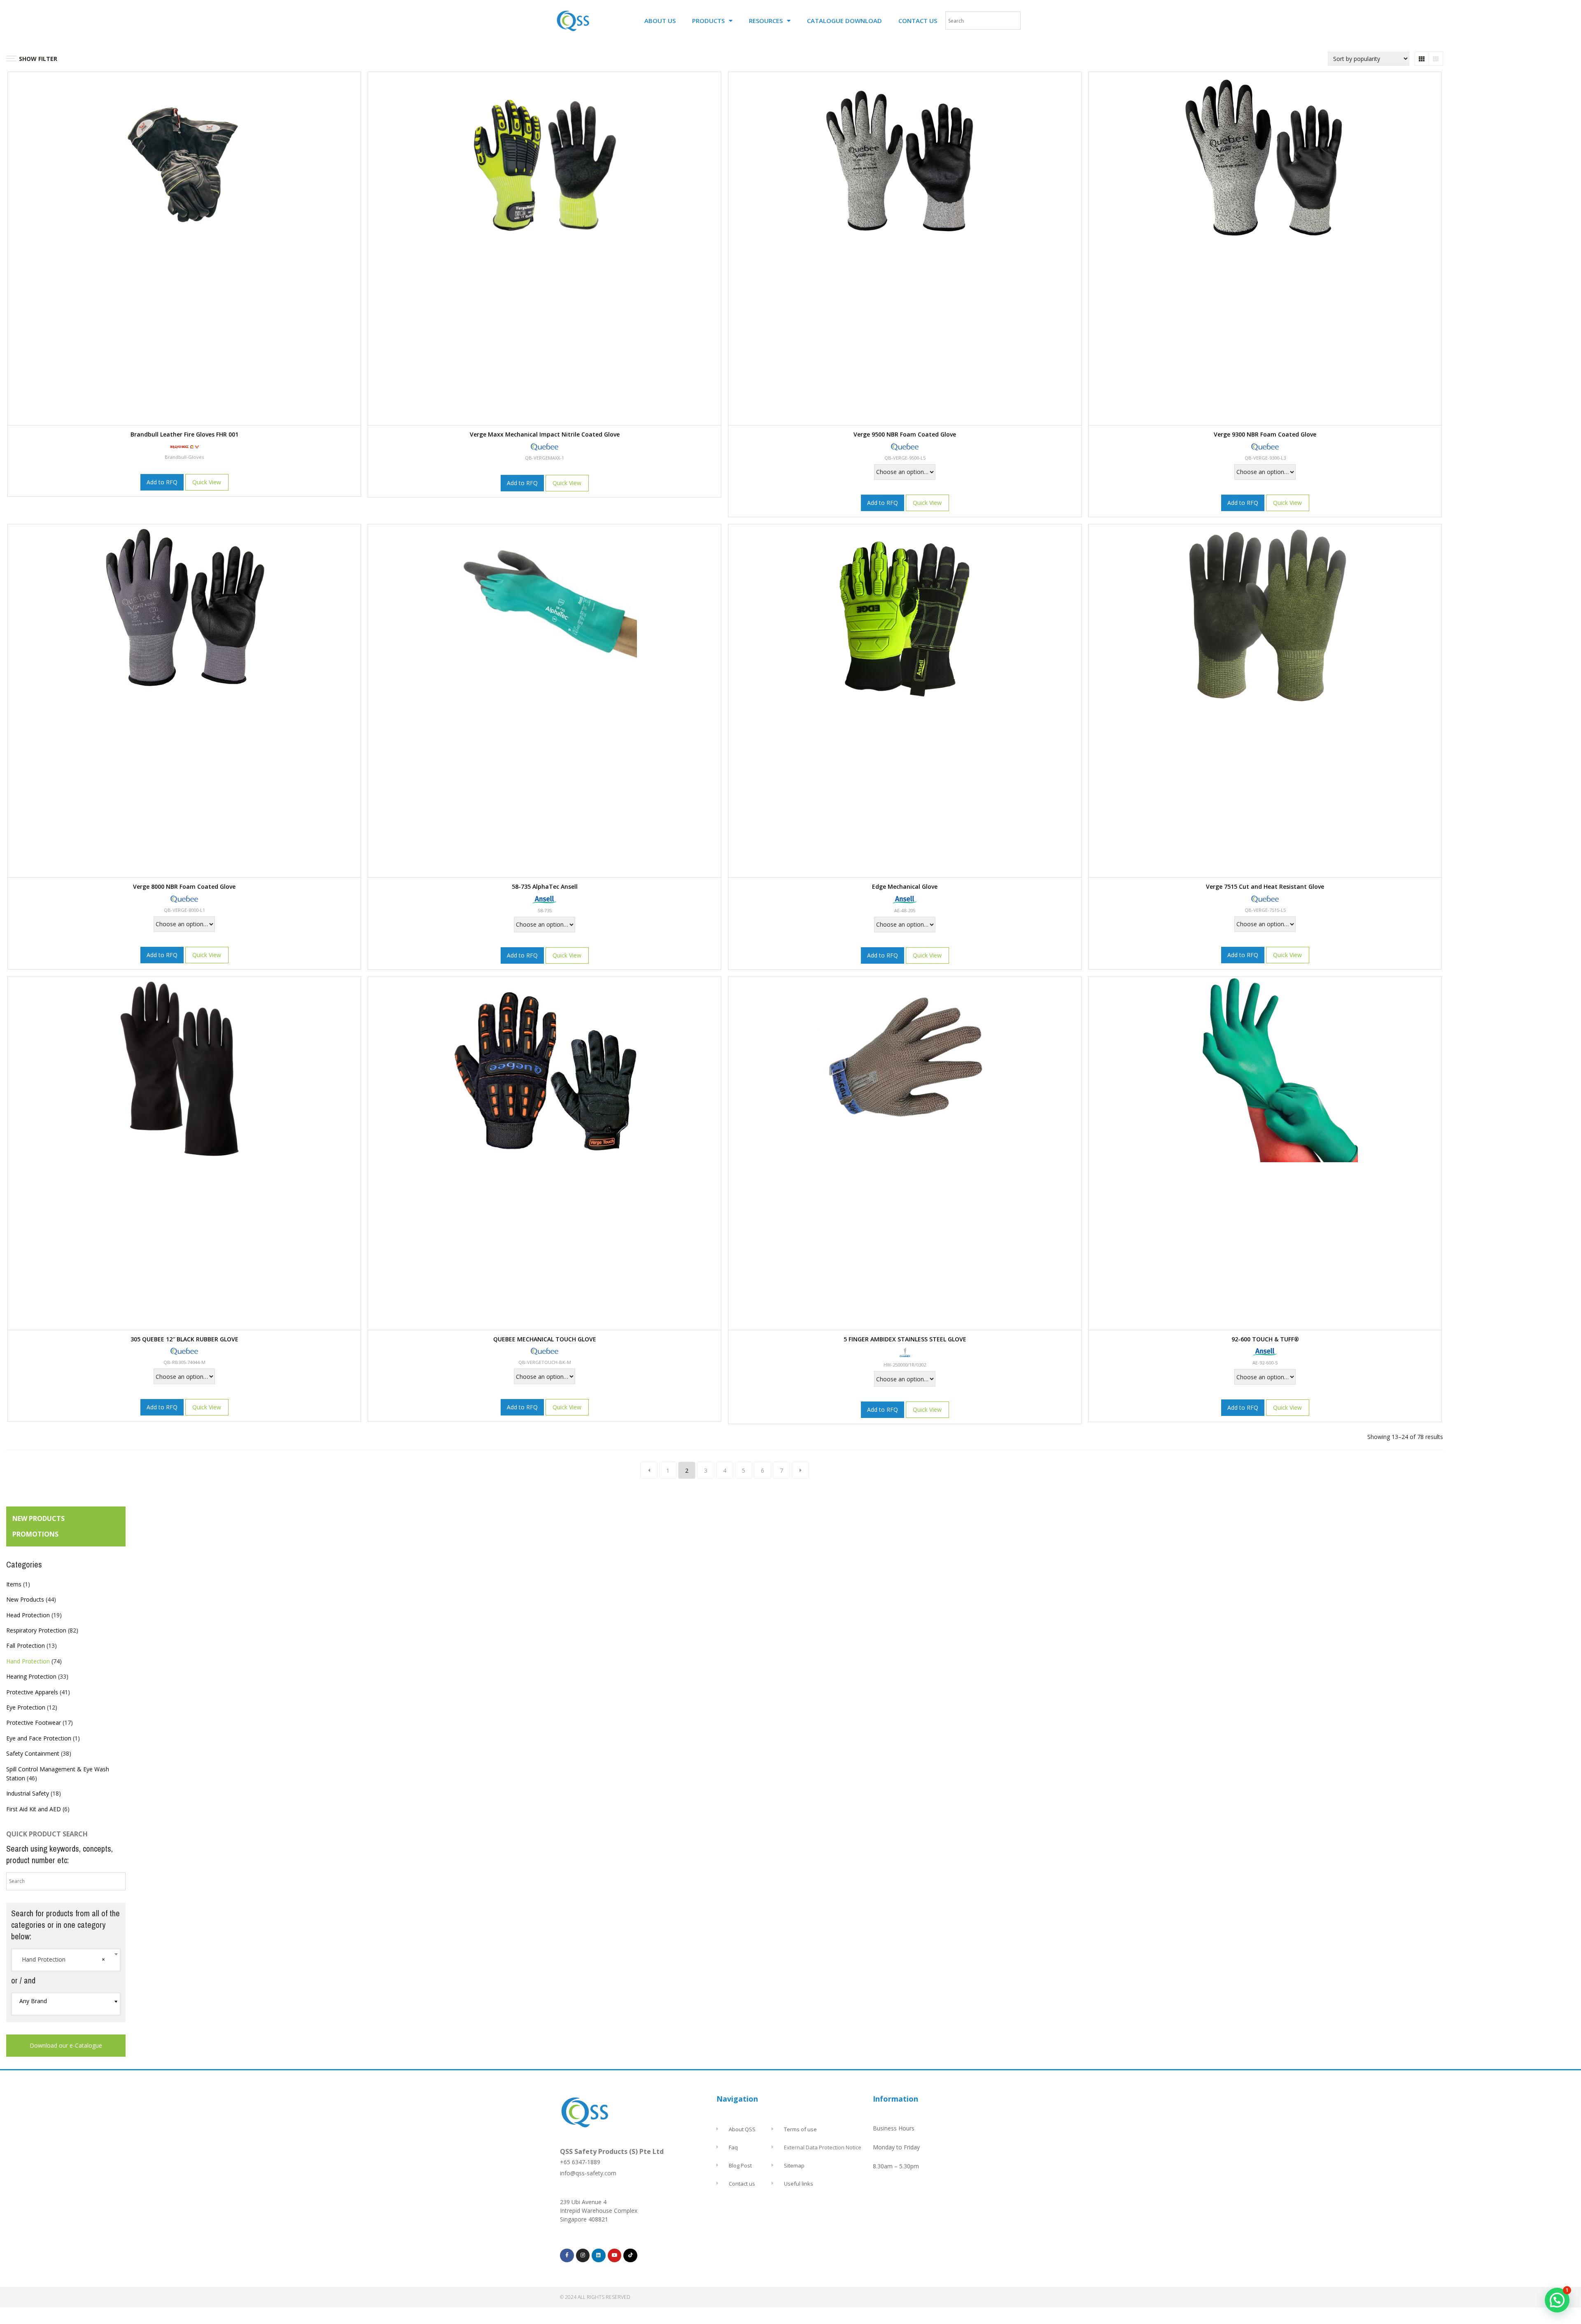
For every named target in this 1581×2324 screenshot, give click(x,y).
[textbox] (66, 2001)
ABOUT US (660, 21)
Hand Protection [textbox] (63, 1959)
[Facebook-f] (567, 2256)
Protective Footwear (34, 1723)
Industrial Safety (28, 1793)
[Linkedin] (599, 2256)
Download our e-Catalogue (66, 2045)
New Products (25, 1599)
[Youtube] (615, 2256)
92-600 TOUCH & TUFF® (1265, 1339)
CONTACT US (918, 21)
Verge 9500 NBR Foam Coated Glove (905, 434)
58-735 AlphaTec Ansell (545, 886)
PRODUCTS (708, 21)
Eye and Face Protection (39, 1738)
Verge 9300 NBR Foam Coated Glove (1265, 434)
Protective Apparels (32, 1692)
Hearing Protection (31, 1676)
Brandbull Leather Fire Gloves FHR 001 (184, 434)
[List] (1436, 59)
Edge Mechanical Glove (905, 886)
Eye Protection (26, 1707)
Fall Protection (26, 1645)
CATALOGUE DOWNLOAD (844, 21)
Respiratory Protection (36, 1630)
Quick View (207, 482)
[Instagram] (583, 2256)
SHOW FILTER (38, 59)
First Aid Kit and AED (34, 1809)
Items (14, 1584)
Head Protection (28, 1615)
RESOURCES (766, 21)
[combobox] (66, 1960)
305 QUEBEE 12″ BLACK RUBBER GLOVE (184, 1339)
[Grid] (1422, 59)
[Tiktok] (630, 2256)
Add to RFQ (162, 482)
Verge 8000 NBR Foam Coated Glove (184, 886)
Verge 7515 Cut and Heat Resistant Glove (1265, 886)
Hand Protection (28, 1661)
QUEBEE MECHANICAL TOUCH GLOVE (545, 1339)
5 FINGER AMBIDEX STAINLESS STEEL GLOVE (905, 1339)
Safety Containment (33, 1753)
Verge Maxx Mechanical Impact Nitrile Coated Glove (545, 434)
